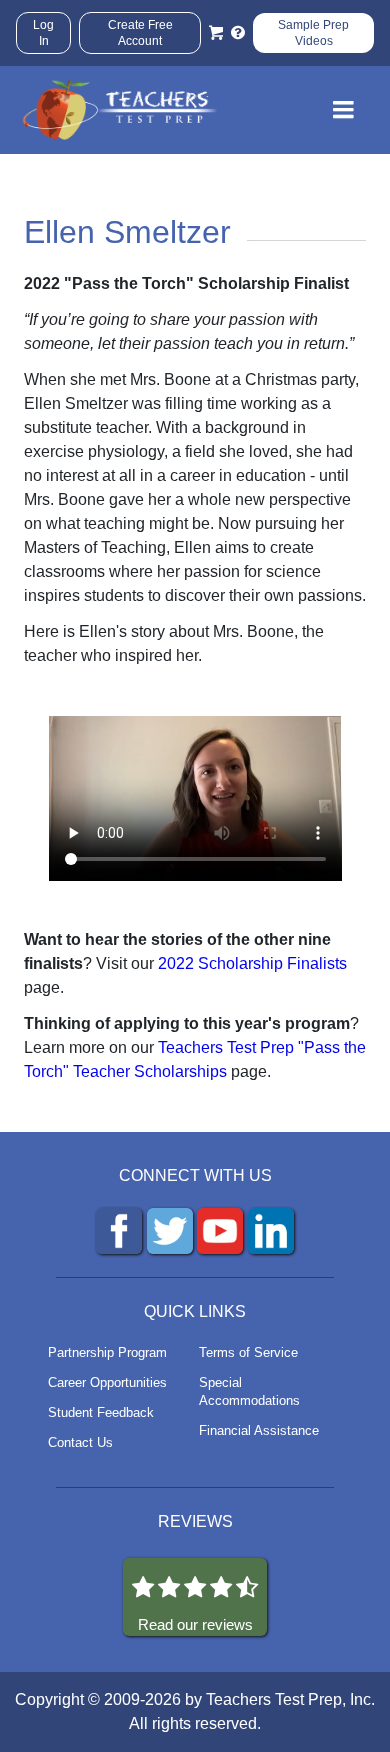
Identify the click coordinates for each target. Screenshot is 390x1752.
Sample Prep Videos (313, 33)
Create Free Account (140, 33)
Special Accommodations (249, 1391)
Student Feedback (101, 1412)
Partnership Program (107, 1352)
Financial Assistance (259, 1430)
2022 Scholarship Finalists (252, 963)
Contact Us (80, 1442)
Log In (43, 33)
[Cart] (216, 33)
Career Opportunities (107, 1382)
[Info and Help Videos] (238, 33)
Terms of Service (248, 1352)
